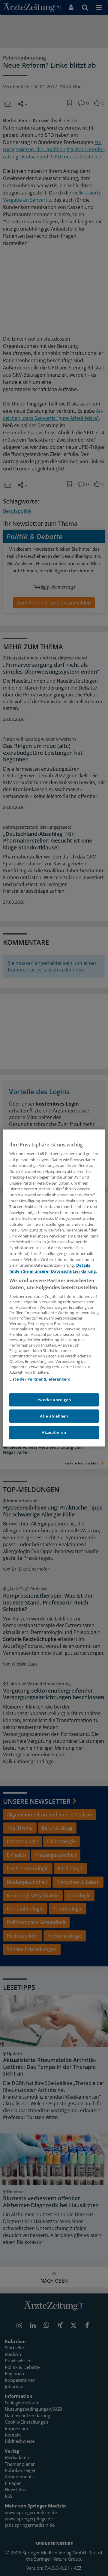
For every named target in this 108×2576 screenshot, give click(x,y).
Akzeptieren (54, 1433)
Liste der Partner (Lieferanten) (40, 1379)
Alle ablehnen (54, 1416)
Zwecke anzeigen (54, 1400)
